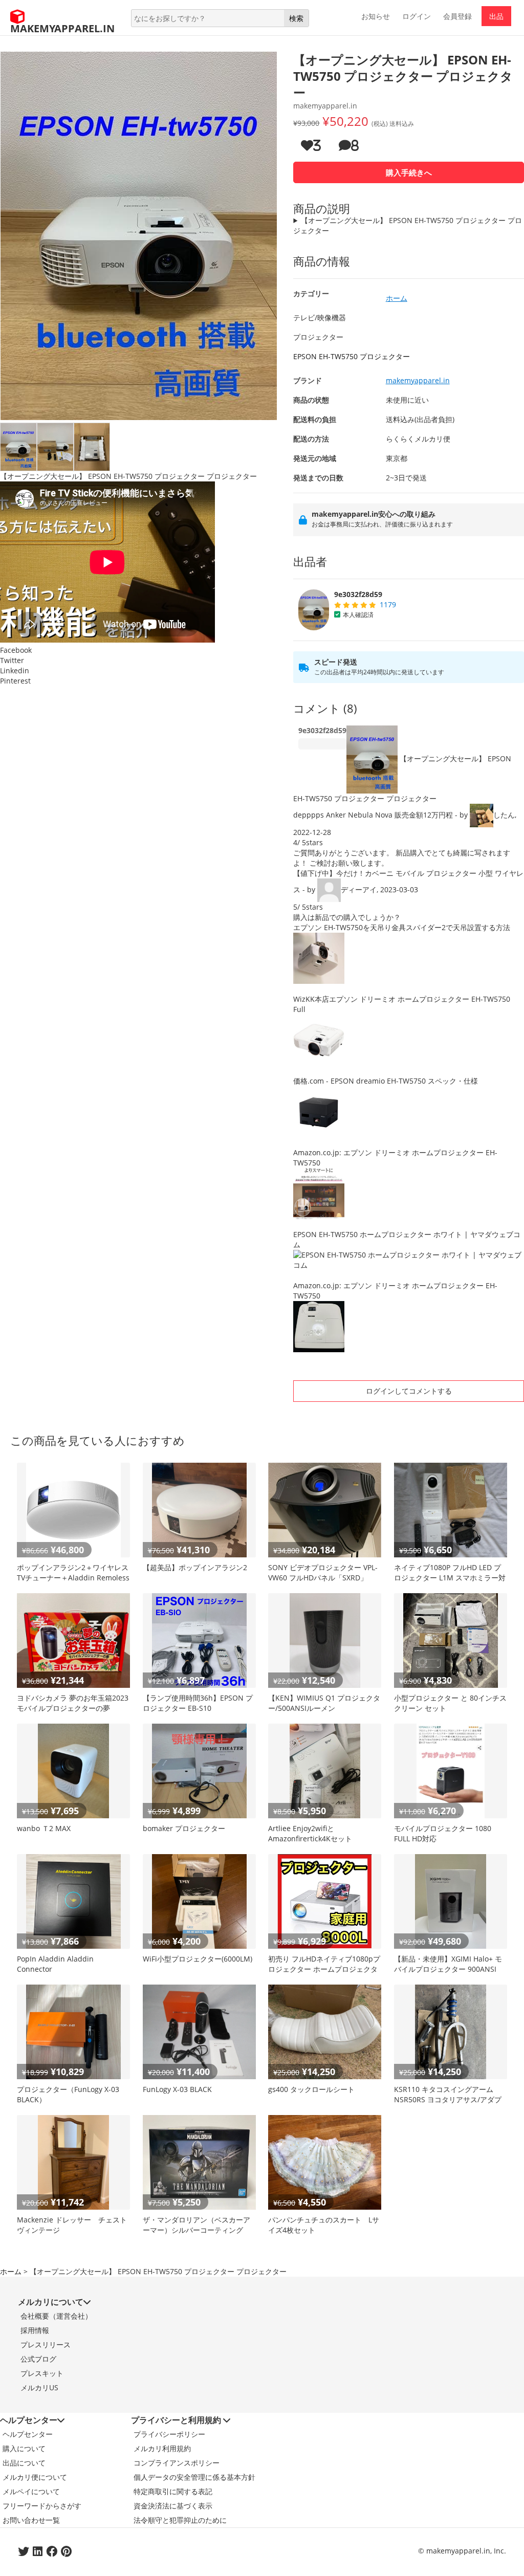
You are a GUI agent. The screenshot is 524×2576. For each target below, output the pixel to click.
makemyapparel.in (418, 380)
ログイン (417, 16)
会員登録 (457, 16)
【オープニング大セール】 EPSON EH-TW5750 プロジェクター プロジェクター (408, 225)
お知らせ (376, 16)
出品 (496, 16)
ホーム (11, 2271)
